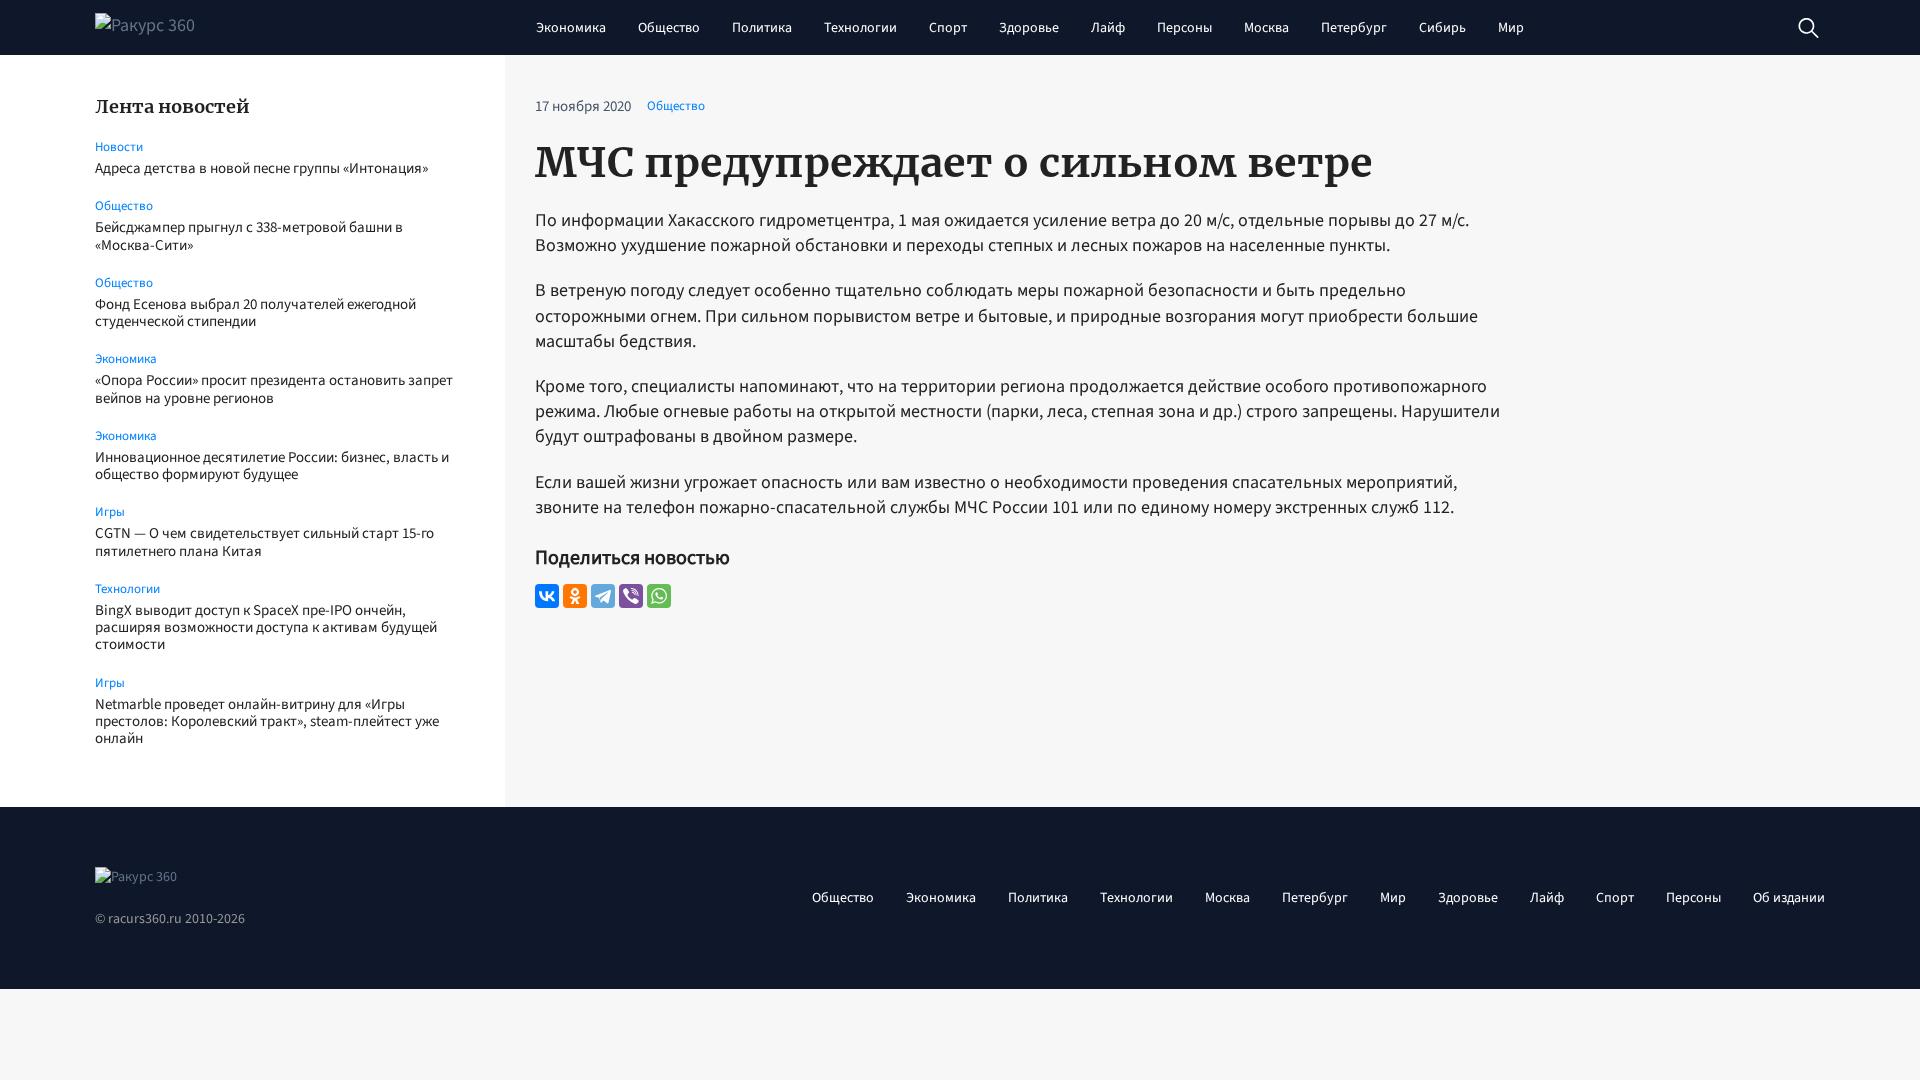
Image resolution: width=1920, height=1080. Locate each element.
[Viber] (631, 596)
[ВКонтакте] (547, 596)
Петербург (1354, 28)
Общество (669, 28)
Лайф (1108, 28)
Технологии (860, 28)
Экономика (571, 28)
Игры (110, 512)
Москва (1266, 28)
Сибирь (1442, 28)
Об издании (1789, 898)
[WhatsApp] (659, 596)
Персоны (1184, 28)
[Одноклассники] (575, 596)
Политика (762, 28)
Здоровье (1029, 28)
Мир (1511, 28)
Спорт (948, 28)
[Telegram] (603, 596)
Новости (119, 147)
